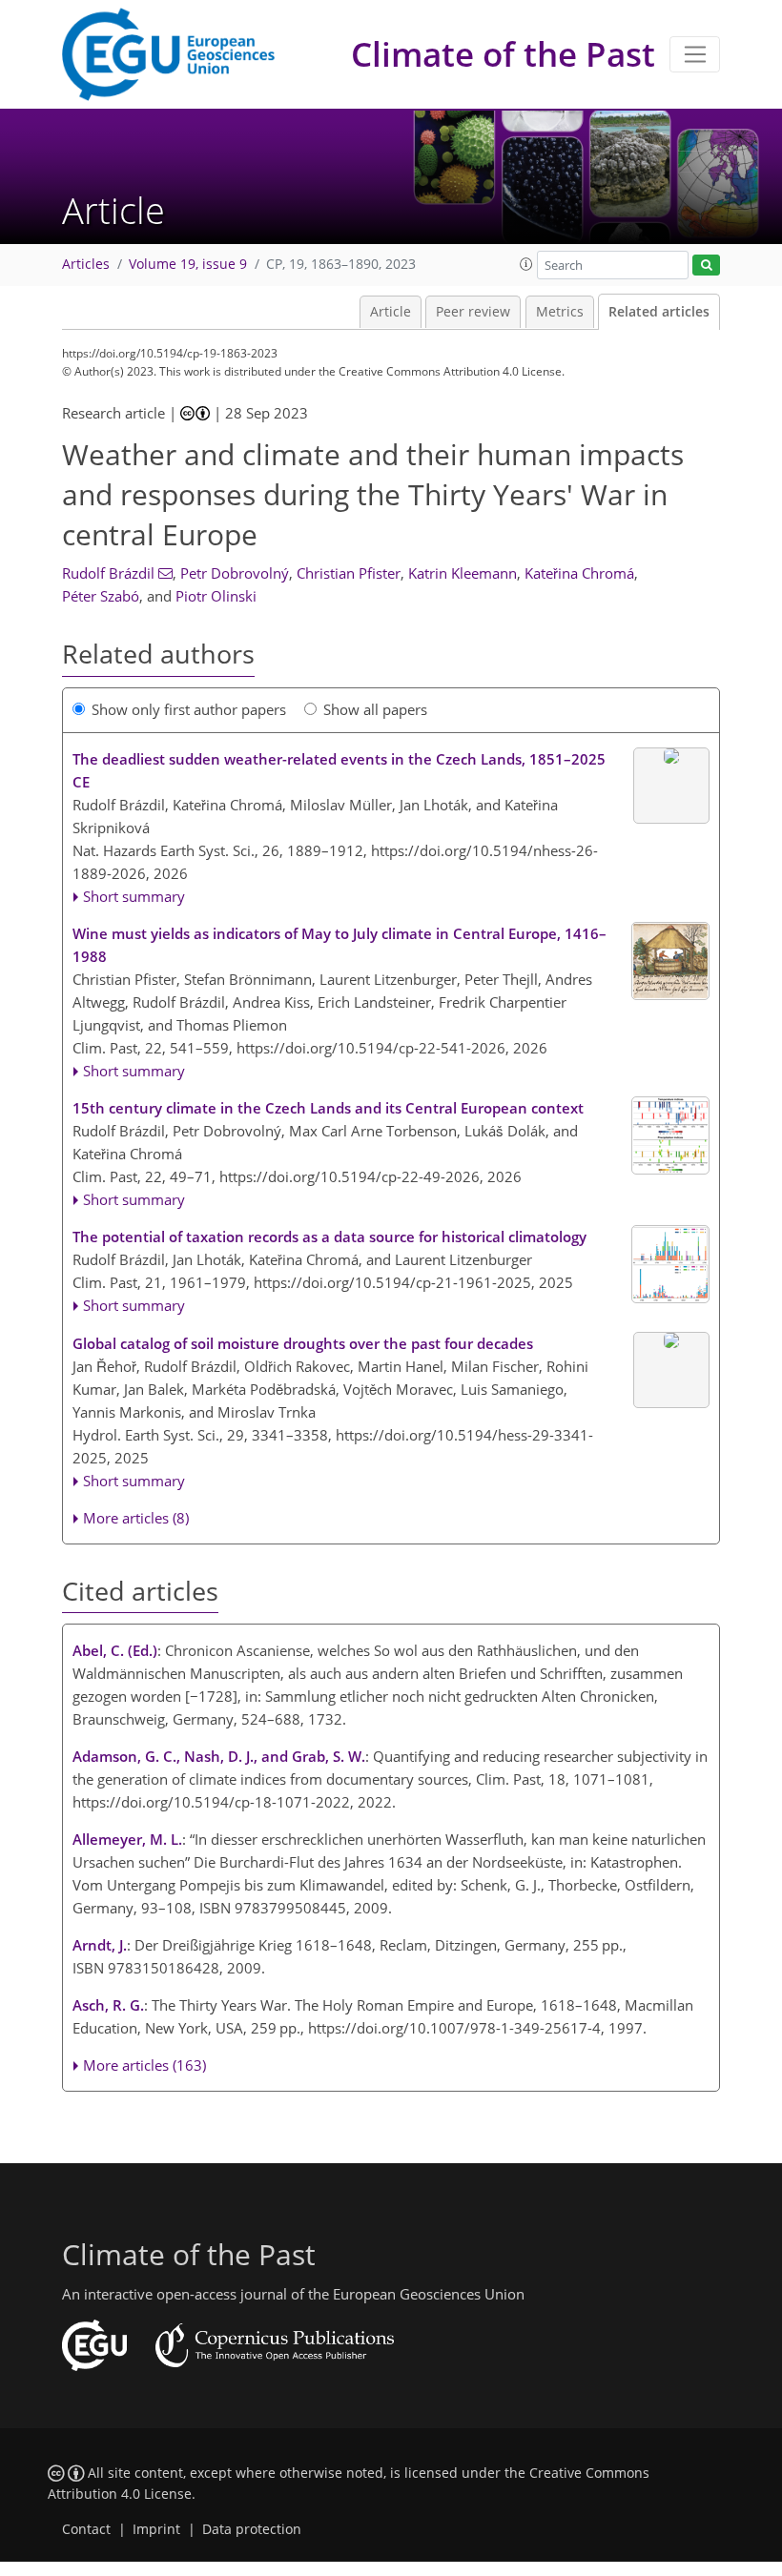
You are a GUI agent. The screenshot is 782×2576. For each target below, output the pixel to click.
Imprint (156, 2529)
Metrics (560, 312)
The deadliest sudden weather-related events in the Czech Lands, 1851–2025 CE (340, 770)
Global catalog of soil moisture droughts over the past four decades (303, 1343)
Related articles (659, 312)
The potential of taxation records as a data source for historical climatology (329, 1237)
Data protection (252, 2529)
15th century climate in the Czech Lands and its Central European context (328, 1108)
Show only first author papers (189, 709)
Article (391, 312)
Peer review (473, 312)
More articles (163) (144, 2065)
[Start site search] (706, 266)
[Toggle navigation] (695, 54)
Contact (86, 2529)
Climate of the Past (503, 54)
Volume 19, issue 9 (188, 264)
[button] (526, 264)
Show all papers (375, 709)
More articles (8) (136, 1518)
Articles (86, 264)
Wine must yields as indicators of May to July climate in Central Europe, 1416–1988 (340, 945)
